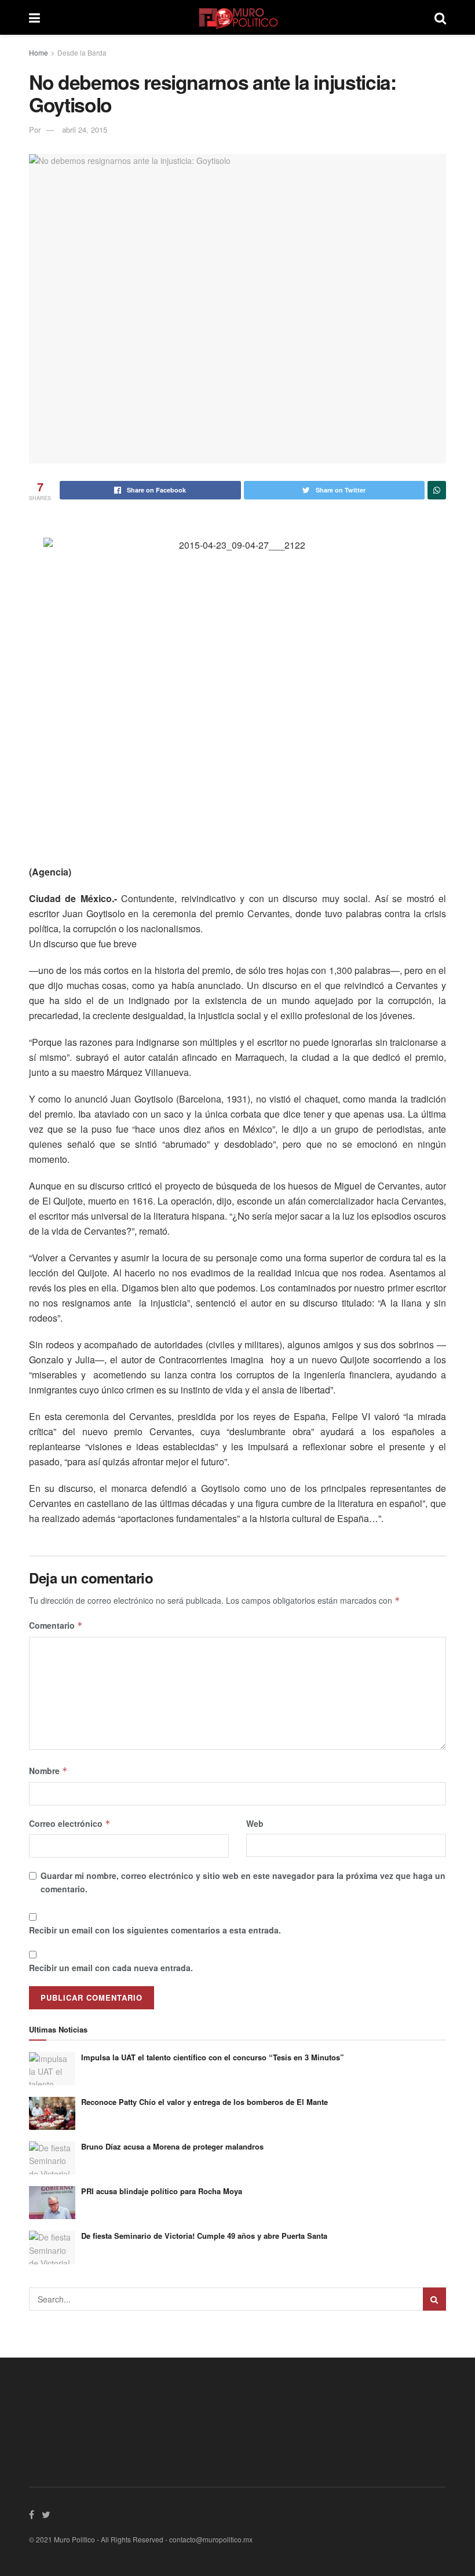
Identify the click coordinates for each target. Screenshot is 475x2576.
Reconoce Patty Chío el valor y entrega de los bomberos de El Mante (204, 2102)
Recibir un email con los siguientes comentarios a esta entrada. (155, 1930)
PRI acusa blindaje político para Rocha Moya (162, 2191)
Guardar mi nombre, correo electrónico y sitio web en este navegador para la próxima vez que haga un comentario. (243, 1882)
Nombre (48, 1771)
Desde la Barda (82, 52)
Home (39, 52)
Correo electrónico (70, 1823)
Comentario (56, 1625)
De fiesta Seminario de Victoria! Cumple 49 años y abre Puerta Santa (204, 2236)
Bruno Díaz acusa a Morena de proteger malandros (172, 2146)
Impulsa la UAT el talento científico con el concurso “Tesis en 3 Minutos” (213, 2057)
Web (255, 1823)
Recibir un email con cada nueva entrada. (111, 1968)
